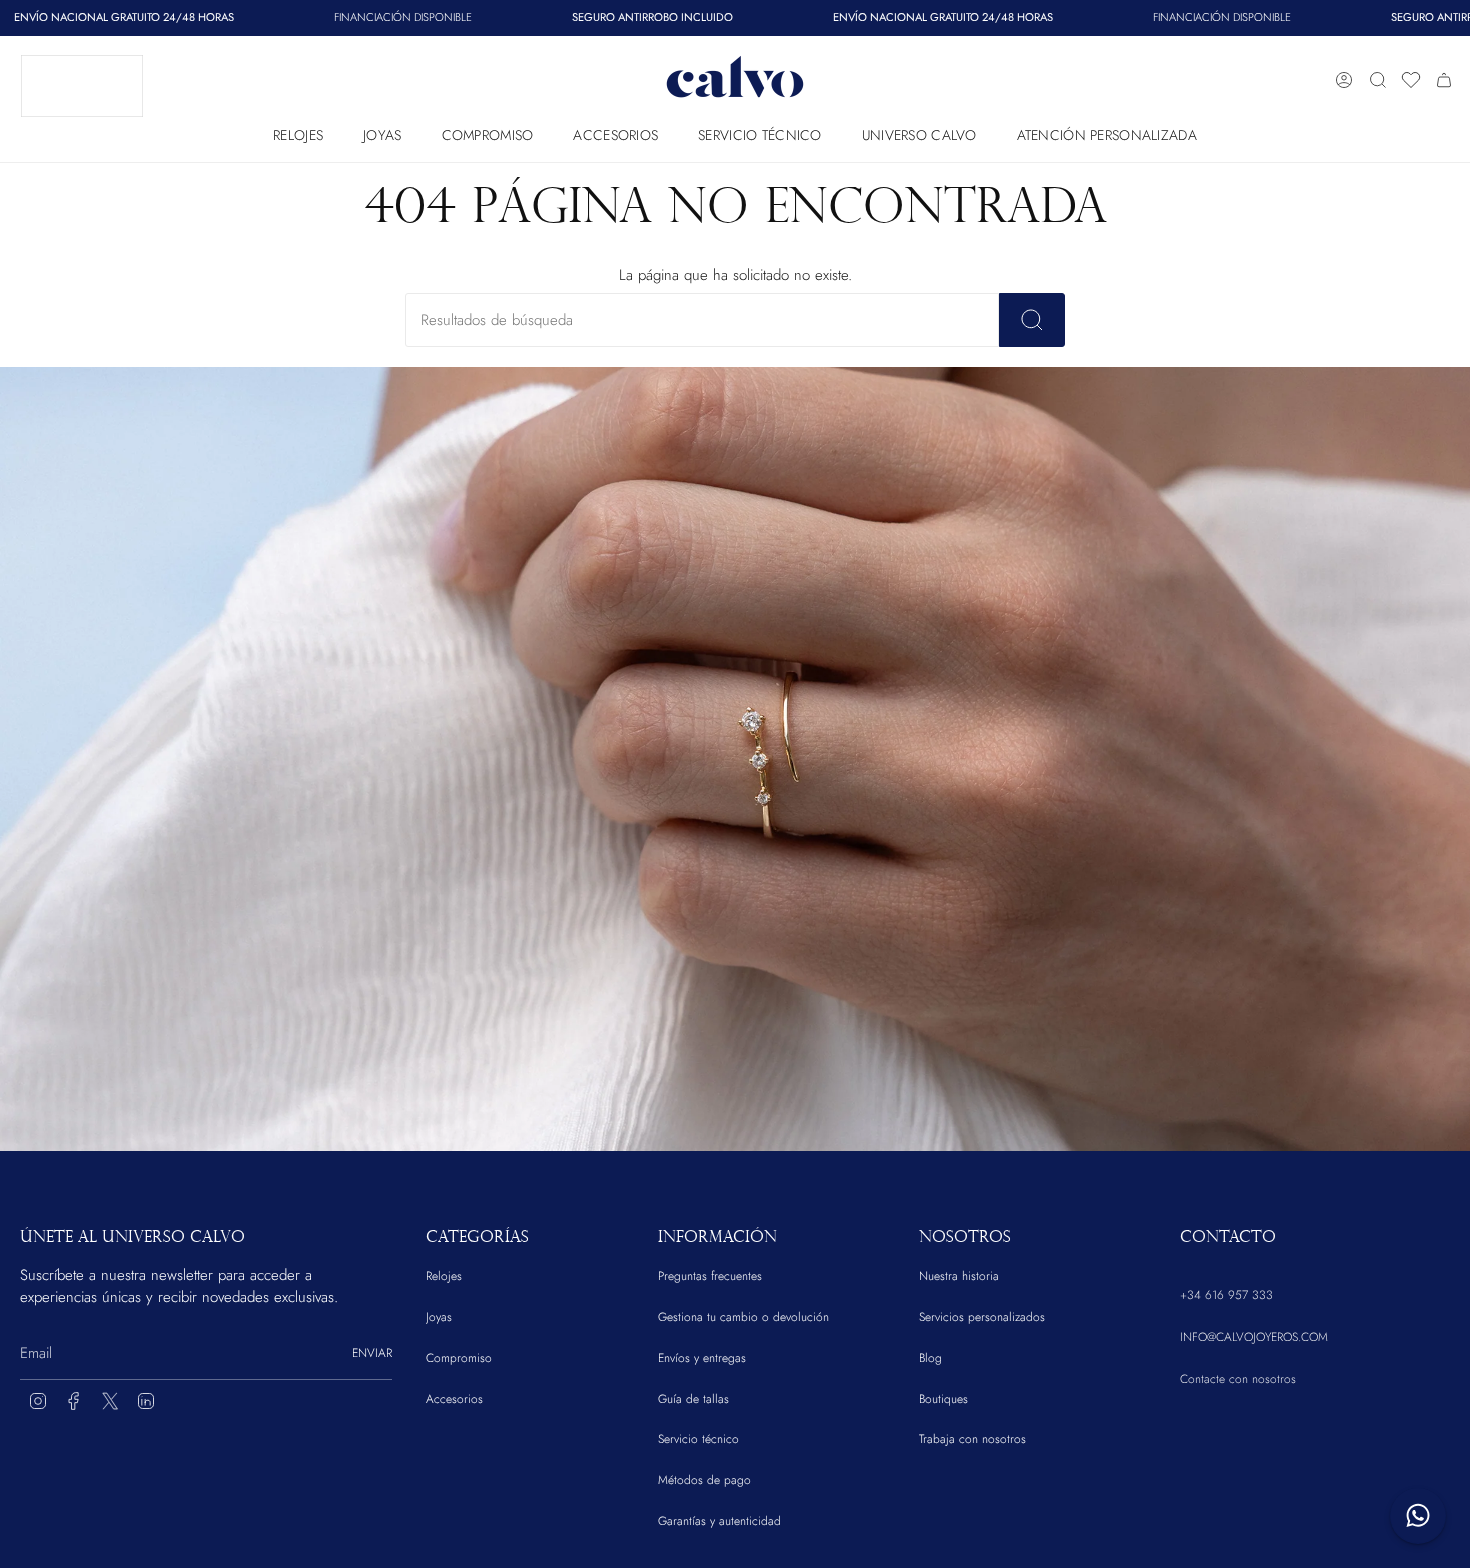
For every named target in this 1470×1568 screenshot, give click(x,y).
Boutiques (943, 1399)
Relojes (444, 1276)
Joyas (439, 1317)
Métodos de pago (704, 1480)
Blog (930, 1358)
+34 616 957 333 (1226, 1295)
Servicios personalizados (982, 1317)
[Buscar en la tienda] (1032, 320)
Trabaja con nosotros (972, 1439)
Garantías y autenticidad (719, 1521)
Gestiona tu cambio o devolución (743, 1317)
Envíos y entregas (702, 1358)
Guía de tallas (693, 1399)
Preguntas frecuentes (710, 1276)
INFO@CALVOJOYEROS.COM (1254, 1337)
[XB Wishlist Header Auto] (1411, 80)
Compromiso (459, 1358)
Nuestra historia (959, 1276)
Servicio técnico (698, 1439)
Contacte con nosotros (1238, 1379)
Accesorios (454, 1399)
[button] (298, 130)
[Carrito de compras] (1444, 80)
